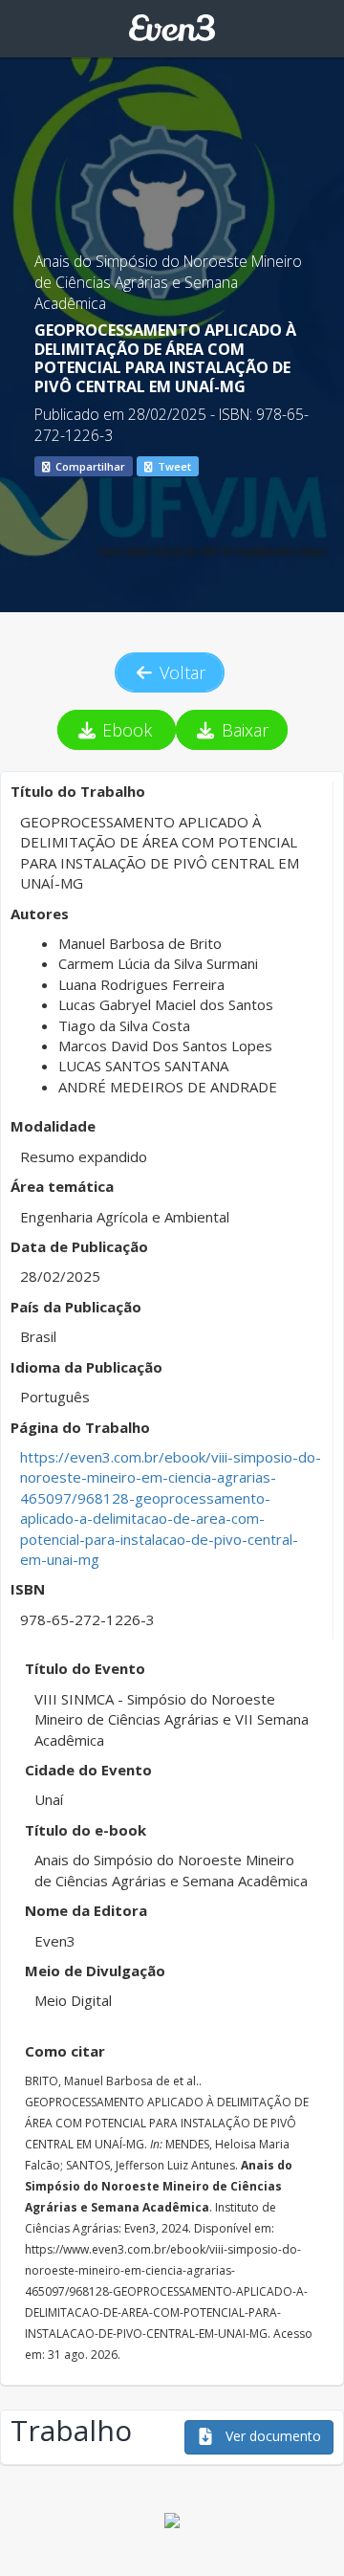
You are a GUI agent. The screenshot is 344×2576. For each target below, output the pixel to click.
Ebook (127, 730)
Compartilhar (89, 466)
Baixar (243, 730)
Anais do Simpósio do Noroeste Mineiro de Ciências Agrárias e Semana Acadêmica (168, 283)
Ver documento (271, 2436)
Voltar (180, 672)
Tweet (173, 466)
